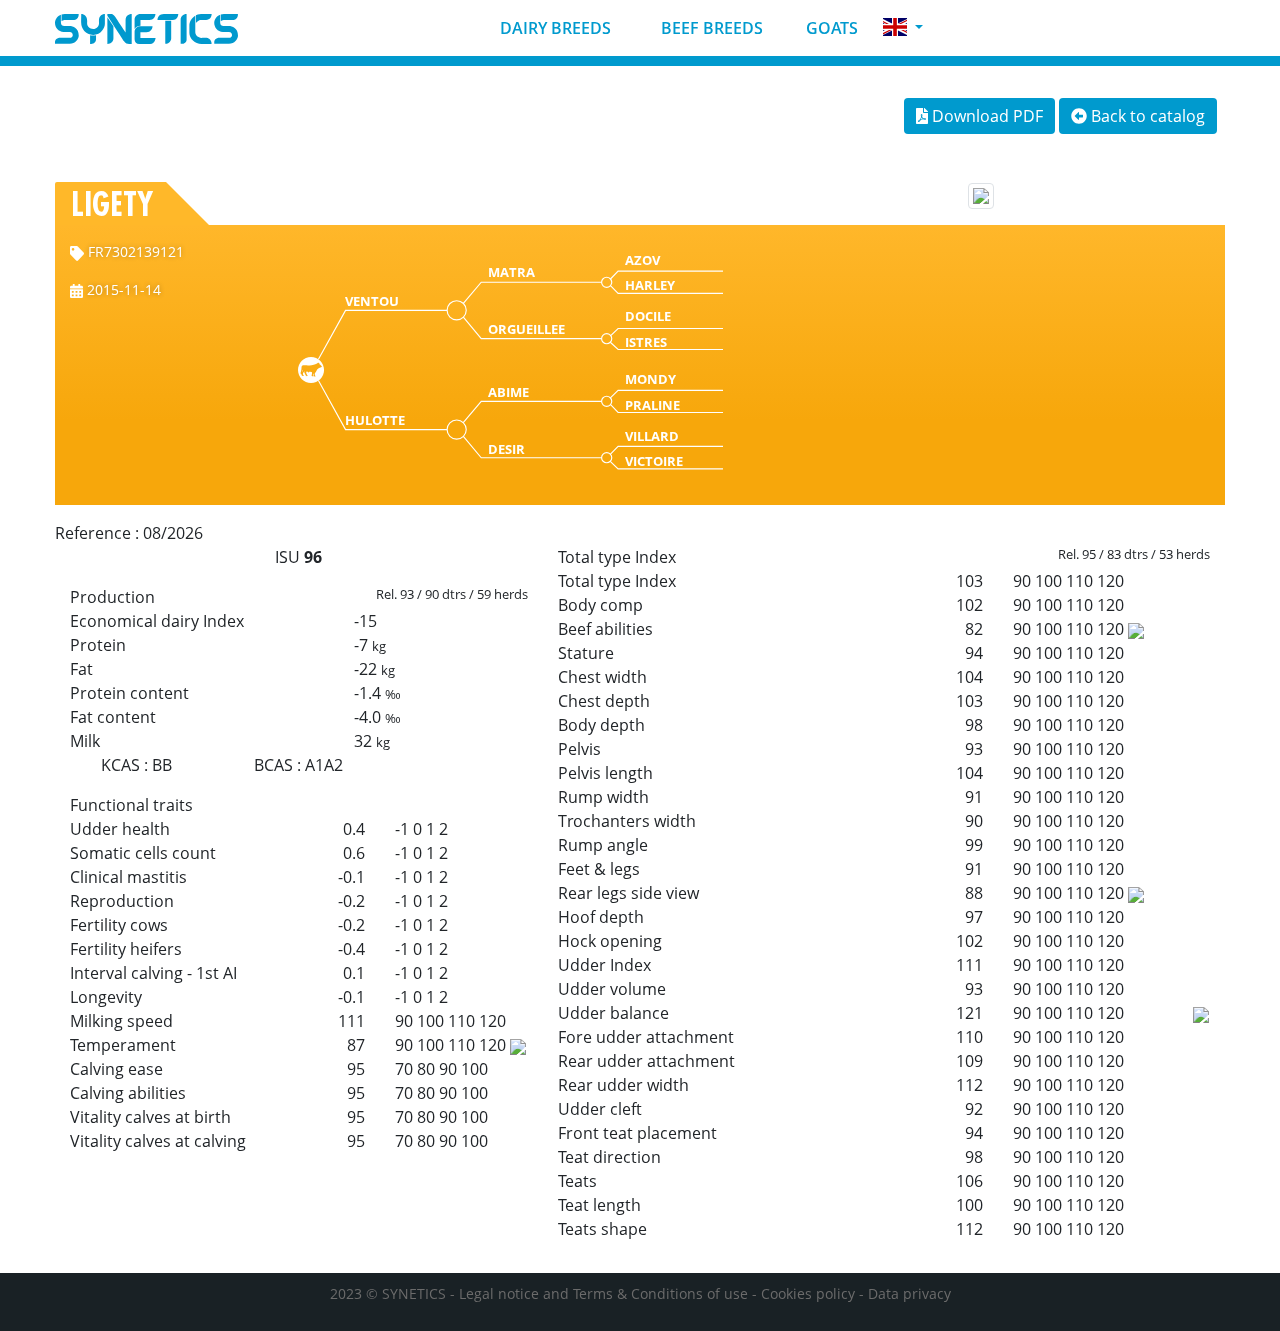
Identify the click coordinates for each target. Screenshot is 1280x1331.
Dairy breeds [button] (553, 28)
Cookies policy (808, 1293)
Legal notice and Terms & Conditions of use (603, 1293)
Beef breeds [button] (710, 28)
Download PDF (985, 116)
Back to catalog (1146, 116)
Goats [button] (830, 28)
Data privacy (909, 1293)
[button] (903, 27)
